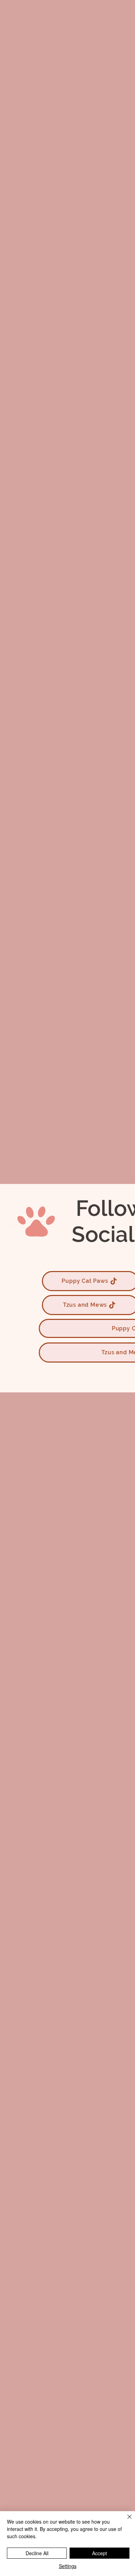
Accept (100, 2553)
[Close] (125, 2521)
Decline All (37, 2553)
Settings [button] (68, 2566)
